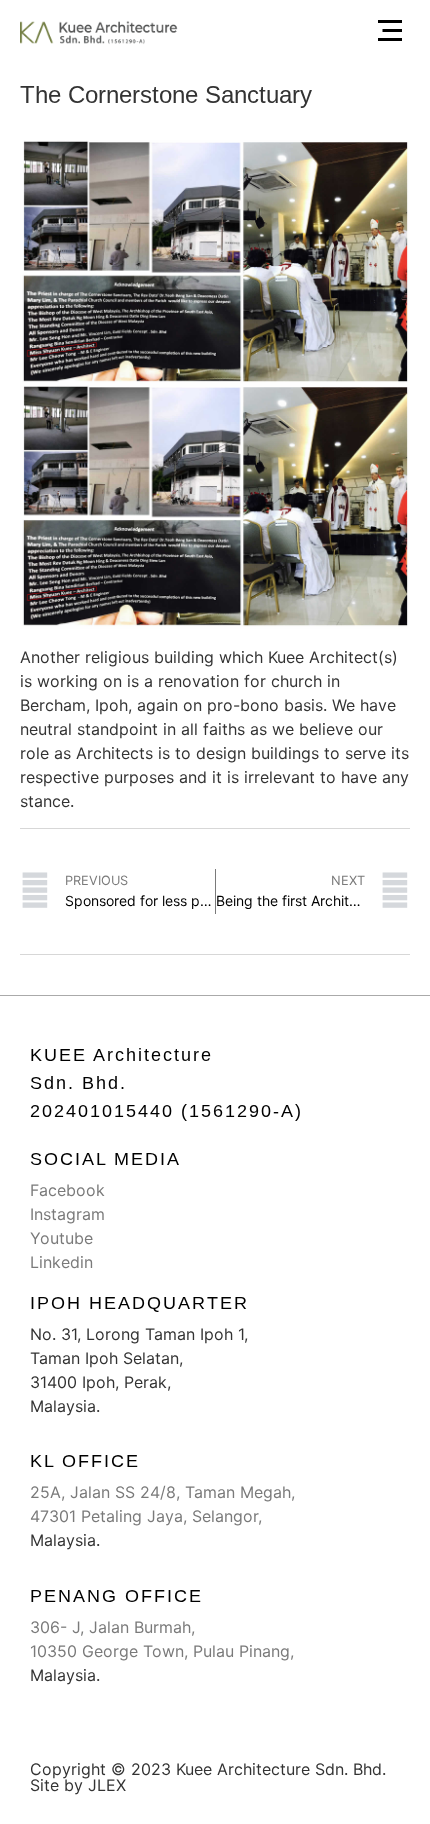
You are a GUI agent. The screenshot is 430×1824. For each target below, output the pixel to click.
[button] (390, 32)
